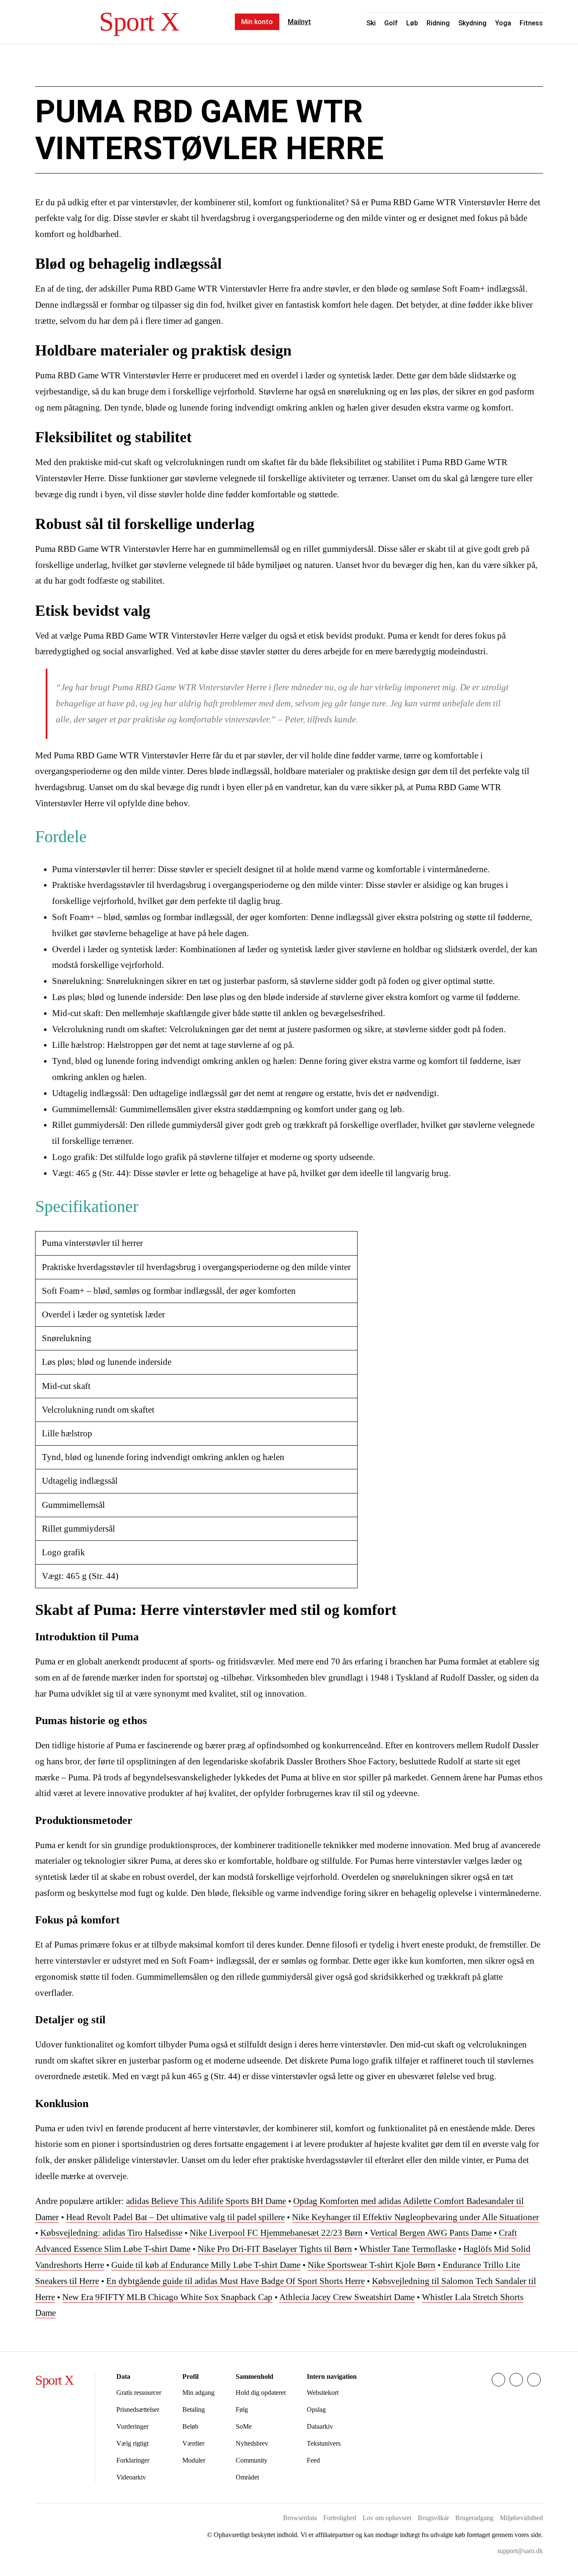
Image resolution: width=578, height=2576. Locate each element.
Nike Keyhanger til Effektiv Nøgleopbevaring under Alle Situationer (416, 2217)
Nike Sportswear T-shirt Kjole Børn (372, 2265)
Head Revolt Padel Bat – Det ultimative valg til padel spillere (175, 2217)
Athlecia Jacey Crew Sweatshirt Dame (347, 2297)
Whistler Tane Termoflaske (408, 2249)
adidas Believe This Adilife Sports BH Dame (206, 2201)
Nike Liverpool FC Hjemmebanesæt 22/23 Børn (276, 2233)
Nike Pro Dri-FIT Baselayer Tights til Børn (275, 2249)
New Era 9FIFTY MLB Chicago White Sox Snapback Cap (167, 2297)
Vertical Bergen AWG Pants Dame (431, 2233)
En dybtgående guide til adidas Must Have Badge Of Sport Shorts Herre (235, 2281)
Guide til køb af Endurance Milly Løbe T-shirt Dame (206, 2265)
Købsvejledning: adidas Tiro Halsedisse (111, 2233)
